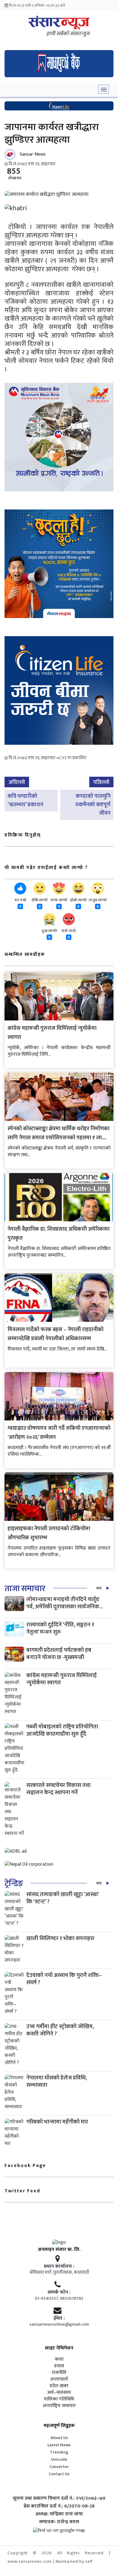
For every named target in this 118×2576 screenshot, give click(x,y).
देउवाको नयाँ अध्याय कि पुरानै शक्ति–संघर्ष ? (64, 1979)
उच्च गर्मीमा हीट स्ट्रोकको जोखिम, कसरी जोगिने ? (60, 2030)
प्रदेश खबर (59, 2386)
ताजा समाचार (25, 1589)
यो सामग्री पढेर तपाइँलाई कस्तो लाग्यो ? (46, 868)
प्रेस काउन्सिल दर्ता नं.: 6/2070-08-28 (59, 2506)
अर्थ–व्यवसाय (59, 2393)
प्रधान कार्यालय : (59, 2267)
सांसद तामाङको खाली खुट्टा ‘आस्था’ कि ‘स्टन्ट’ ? (62, 1898)
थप (99, 1588)
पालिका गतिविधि (59, 2399)
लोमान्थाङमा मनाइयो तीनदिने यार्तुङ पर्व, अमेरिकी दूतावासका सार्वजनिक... (65, 1603)
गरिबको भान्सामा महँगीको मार (57, 2122)
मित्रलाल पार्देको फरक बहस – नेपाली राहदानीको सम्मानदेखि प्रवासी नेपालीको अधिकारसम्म (56, 1334)
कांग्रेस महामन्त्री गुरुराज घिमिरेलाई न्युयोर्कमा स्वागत (62, 1679)
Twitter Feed (22, 2191)
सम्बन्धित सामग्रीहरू (25, 955)
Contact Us (59, 2474)
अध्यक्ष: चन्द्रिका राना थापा (59, 2514)
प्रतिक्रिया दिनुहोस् (23, 835)
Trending (59, 2452)
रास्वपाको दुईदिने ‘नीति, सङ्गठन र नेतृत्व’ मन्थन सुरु (60, 1628)
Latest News (59, 2445)
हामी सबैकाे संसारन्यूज (68, 34)
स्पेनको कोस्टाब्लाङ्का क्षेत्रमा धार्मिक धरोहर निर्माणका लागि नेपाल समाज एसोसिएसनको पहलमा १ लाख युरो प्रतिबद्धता (59, 1138)
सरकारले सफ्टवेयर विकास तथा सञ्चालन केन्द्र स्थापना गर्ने (58, 1789)
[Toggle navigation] (104, 89)
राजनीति (59, 2373)
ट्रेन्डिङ (14, 1884)
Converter (59, 2467)
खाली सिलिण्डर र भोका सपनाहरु (60, 1938)
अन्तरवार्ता (59, 2379)
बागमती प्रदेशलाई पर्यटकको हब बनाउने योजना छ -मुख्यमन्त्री (59, 1654)
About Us (59, 2438)
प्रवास (59, 2366)
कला (59, 2359)
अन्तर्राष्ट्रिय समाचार (59, 2406)
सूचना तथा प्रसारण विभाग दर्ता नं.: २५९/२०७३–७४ (59, 2498)
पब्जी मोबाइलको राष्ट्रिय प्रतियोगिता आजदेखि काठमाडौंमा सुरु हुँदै (62, 1730)
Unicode (59, 2459)
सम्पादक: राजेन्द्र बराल (59, 2522)
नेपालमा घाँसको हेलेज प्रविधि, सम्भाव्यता (57, 2081)
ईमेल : (59, 2318)
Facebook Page (25, 2166)
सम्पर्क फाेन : (59, 2292)
